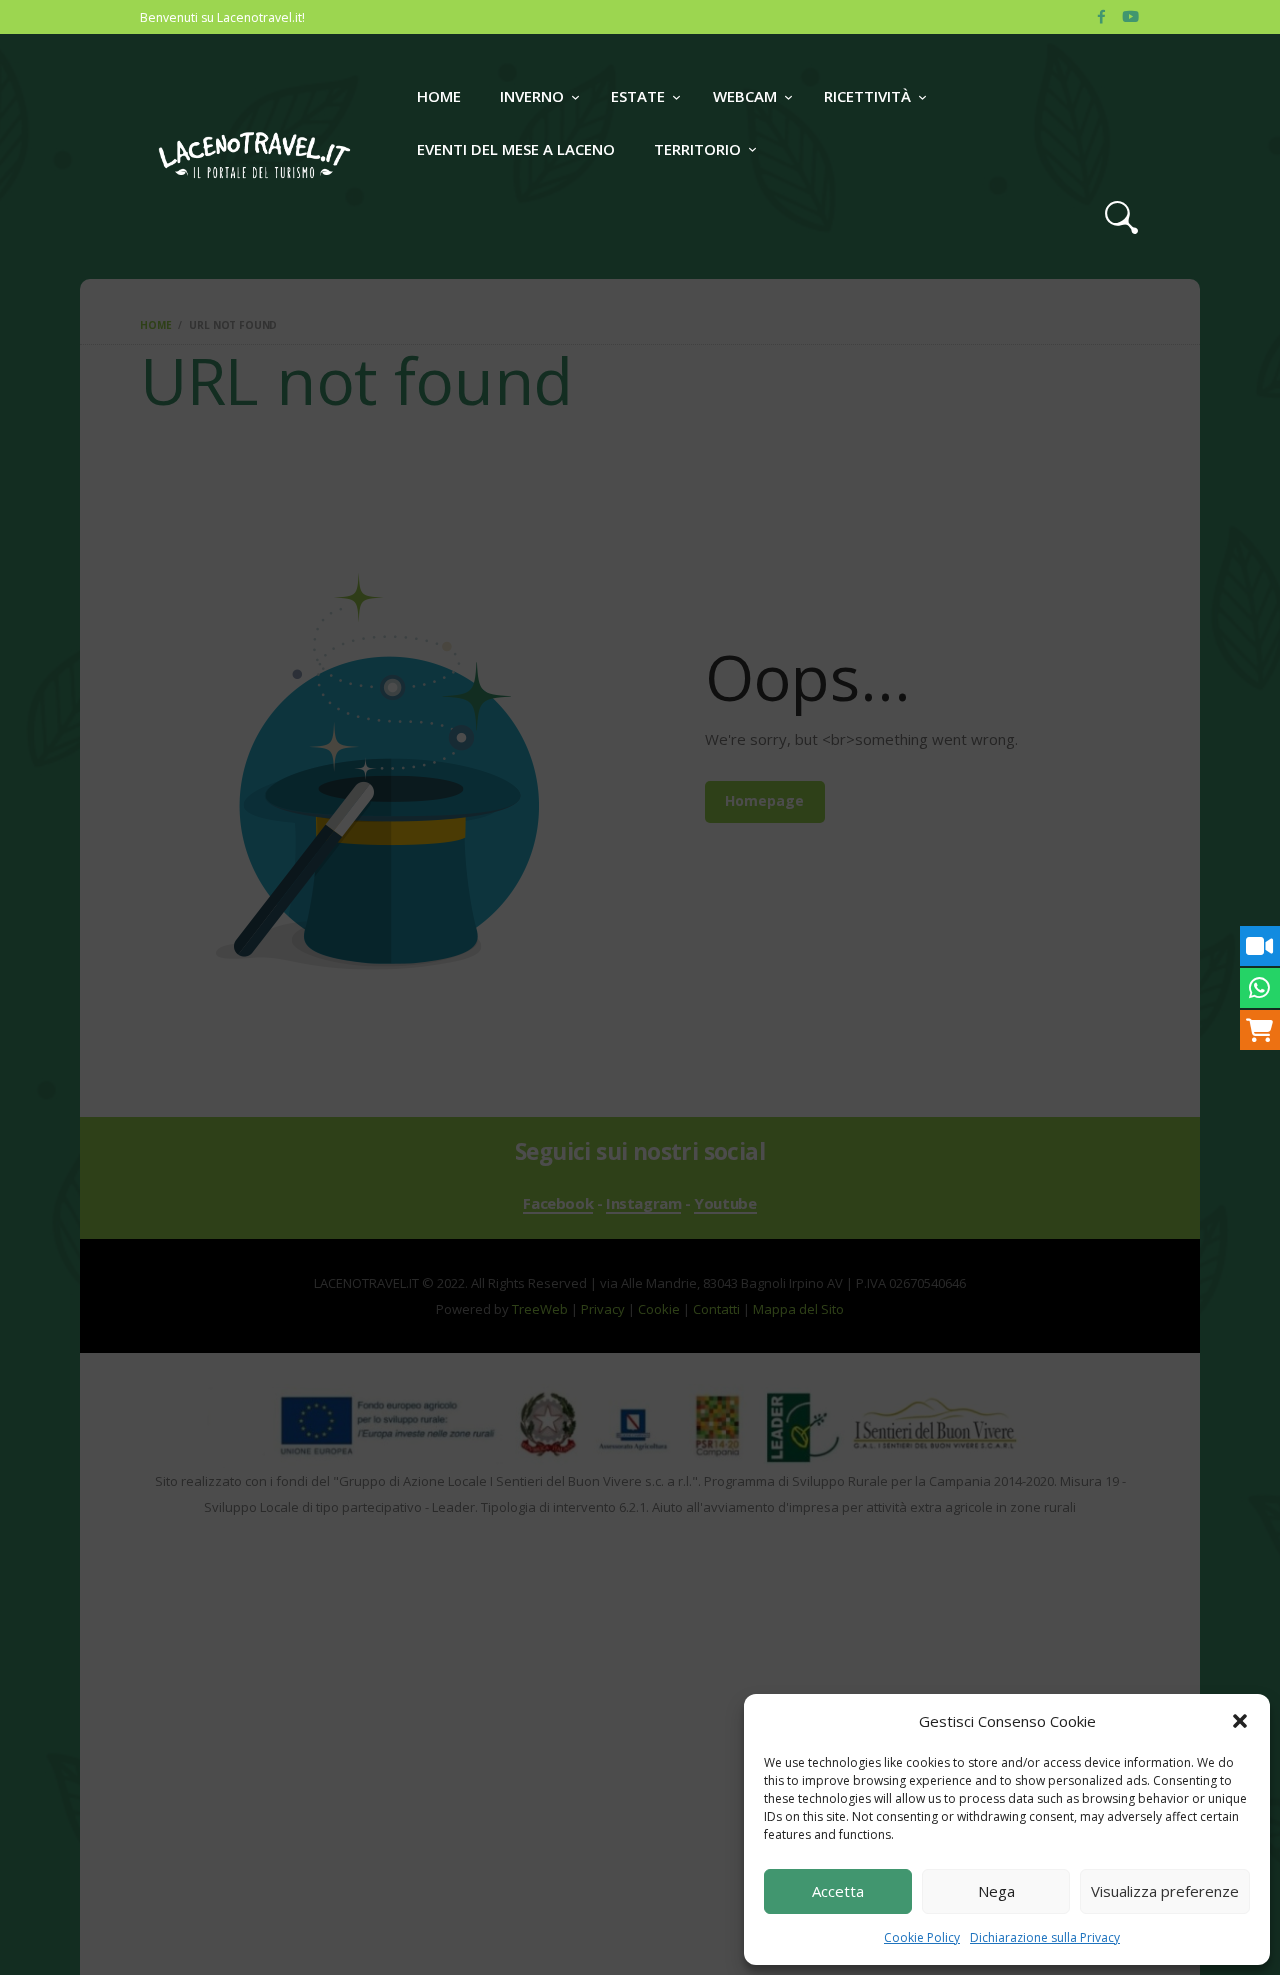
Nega (996, 1891)
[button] (1240, 1721)
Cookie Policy (922, 1937)
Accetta (838, 1891)
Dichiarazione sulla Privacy (1045, 1937)
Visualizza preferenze (1165, 1891)
